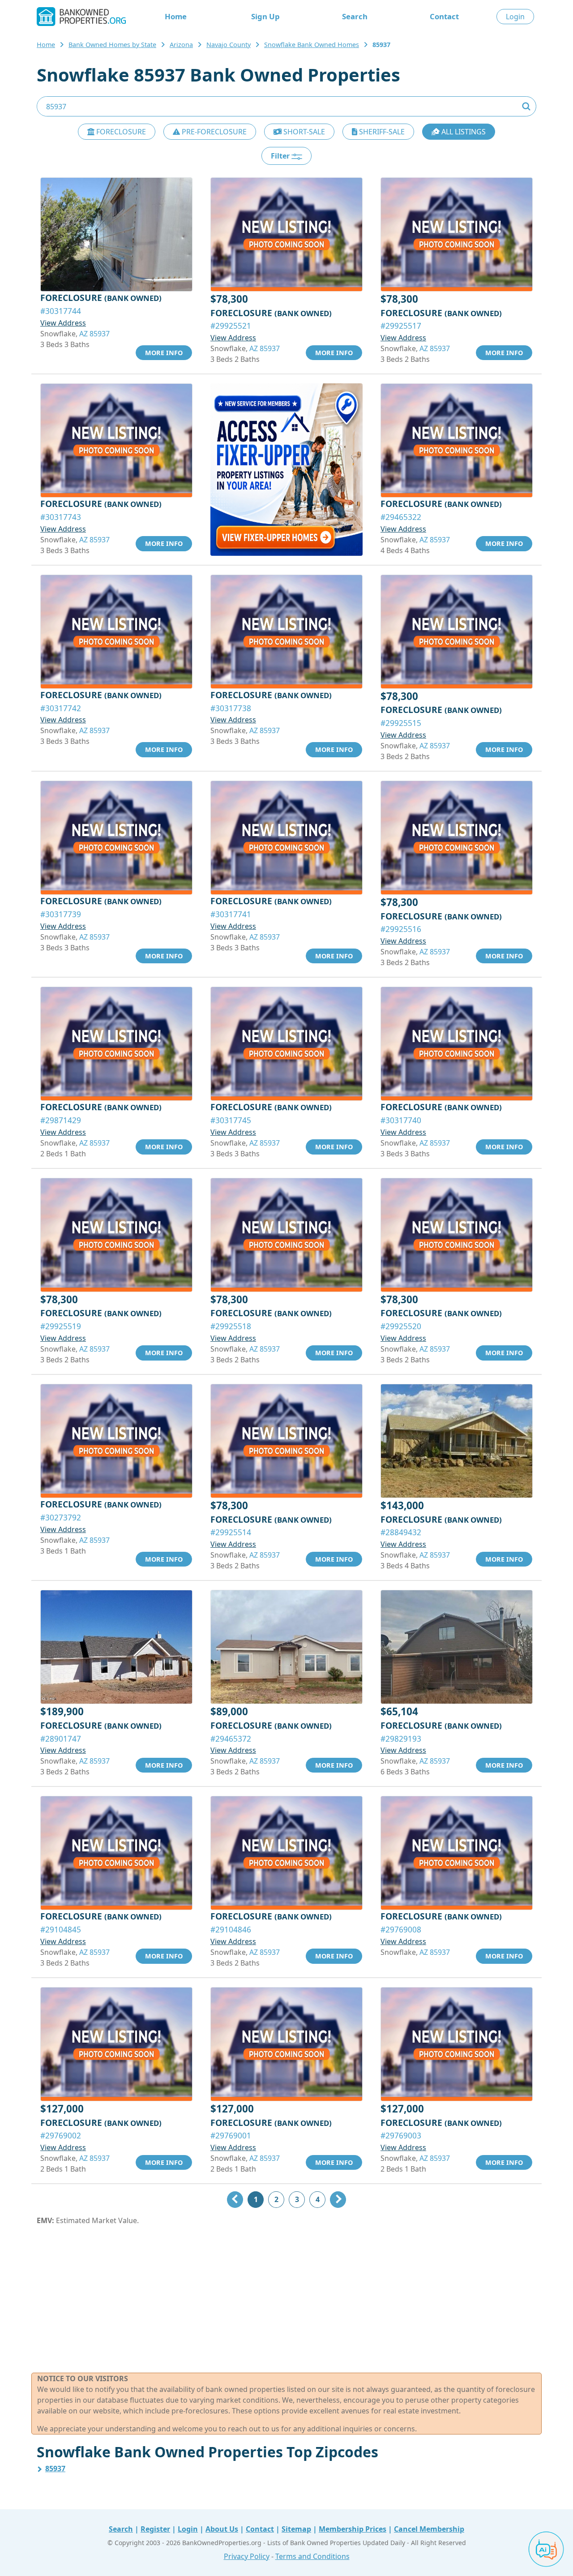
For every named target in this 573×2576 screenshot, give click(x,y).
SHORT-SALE (303, 132)
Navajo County (229, 45)
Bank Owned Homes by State (112, 45)
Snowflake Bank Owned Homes (312, 45)
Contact (444, 16)
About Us (222, 2529)
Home (176, 16)
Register (155, 2529)
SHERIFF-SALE (381, 132)
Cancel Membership (429, 2529)
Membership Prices (353, 2529)
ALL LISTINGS (463, 132)
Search (355, 16)
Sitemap (296, 2529)
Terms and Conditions (312, 2556)
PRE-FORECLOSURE (213, 132)
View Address (63, 323)
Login (515, 17)
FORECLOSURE (120, 132)
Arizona (181, 45)
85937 (55, 2469)
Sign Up (265, 16)
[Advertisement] (286, 2299)
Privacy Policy (247, 2556)
